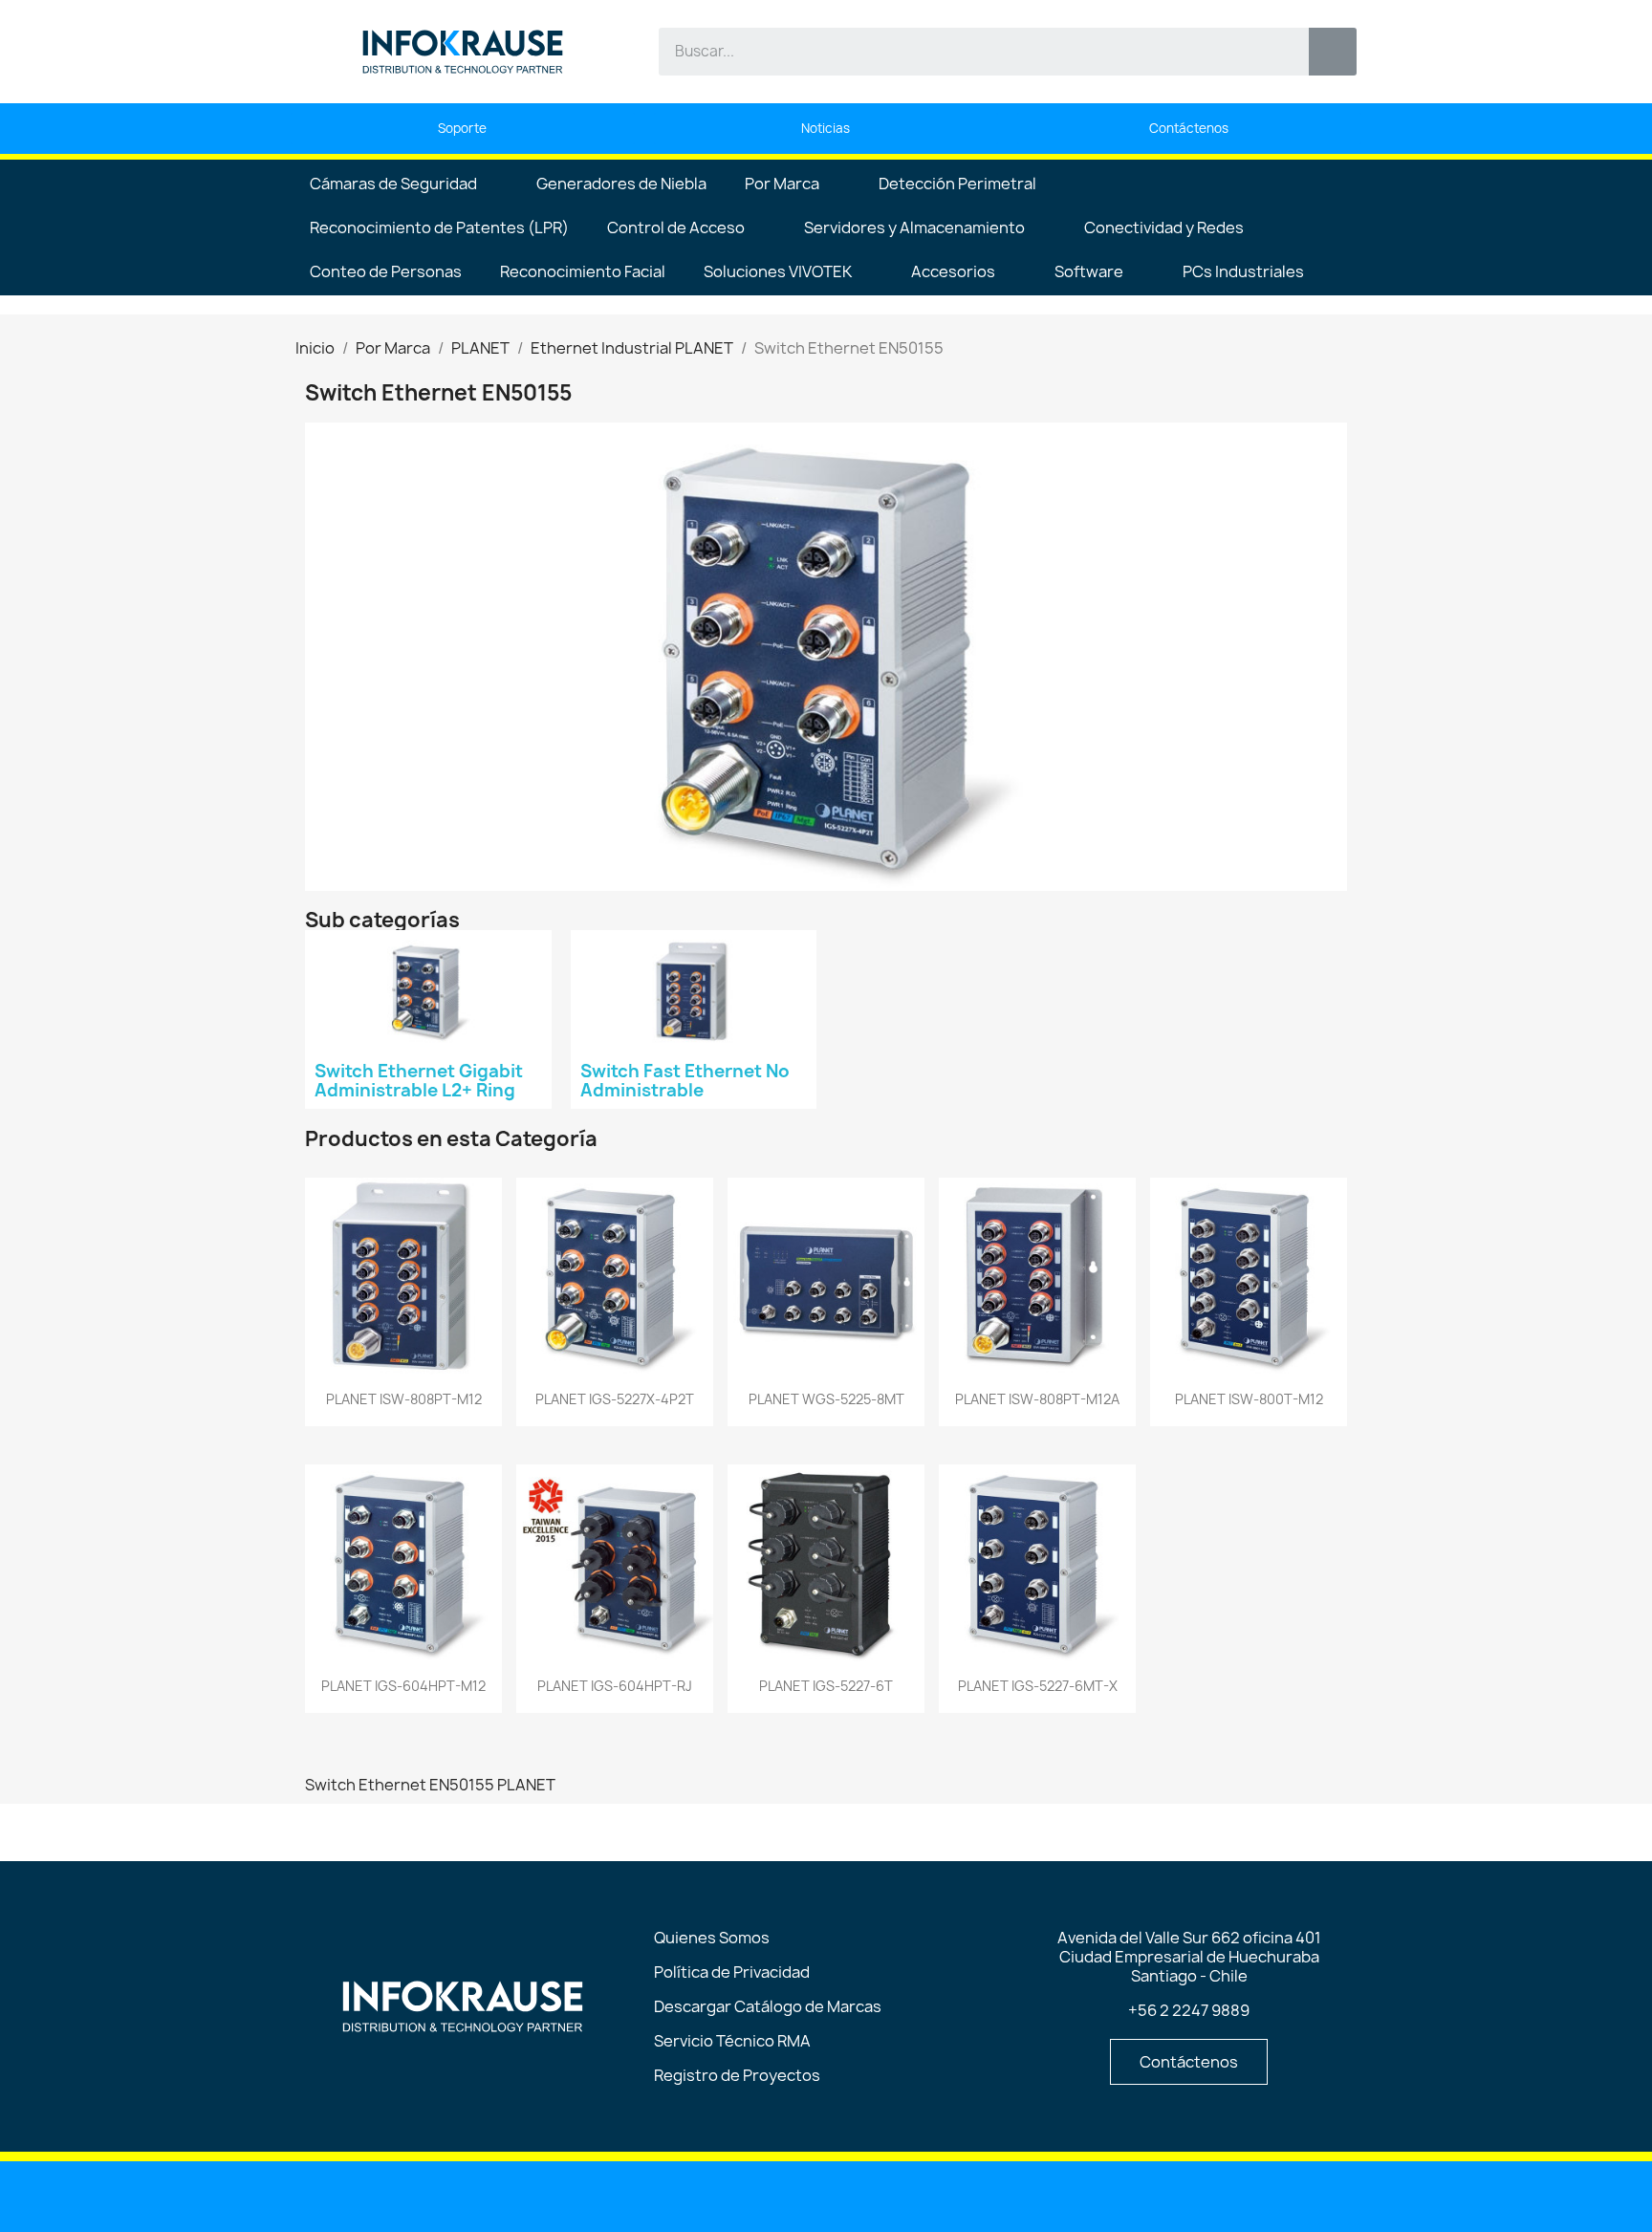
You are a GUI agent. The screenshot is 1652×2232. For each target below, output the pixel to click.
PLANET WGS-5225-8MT (826, 1399)
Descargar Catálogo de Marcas (768, 2006)
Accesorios (953, 271)
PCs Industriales (1243, 271)
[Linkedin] (729, 2195)
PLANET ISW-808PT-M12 (404, 1399)
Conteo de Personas (386, 271)
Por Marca (782, 184)
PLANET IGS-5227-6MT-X (1038, 1686)
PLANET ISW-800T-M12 (1249, 1399)
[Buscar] (1333, 52)
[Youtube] (778, 2195)
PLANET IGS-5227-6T (826, 1686)
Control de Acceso (676, 228)
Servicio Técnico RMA (732, 2041)
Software (1089, 271)
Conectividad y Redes (1164, 228)
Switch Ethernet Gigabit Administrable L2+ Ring (419, 1081)
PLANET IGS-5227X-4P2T (615, 1399)
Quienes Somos (712, 1938)
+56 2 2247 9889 (1189, 2010)
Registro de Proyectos (737, 2075)
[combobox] (970, 52)
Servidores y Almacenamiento (914, 228)
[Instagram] (876, 2195)
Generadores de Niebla (621, 184)
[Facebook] (827, 2195)
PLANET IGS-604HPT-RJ (615, 1686)
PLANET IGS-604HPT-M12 (403, 1686)
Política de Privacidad (732, 1972)
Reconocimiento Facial (583, 271)
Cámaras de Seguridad (393, 184)
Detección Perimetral (957, 184)
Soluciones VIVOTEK (778, 271)
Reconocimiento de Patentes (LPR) (439, 228)
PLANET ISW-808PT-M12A (1037, 1399)
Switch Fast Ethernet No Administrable (685, 1081)
